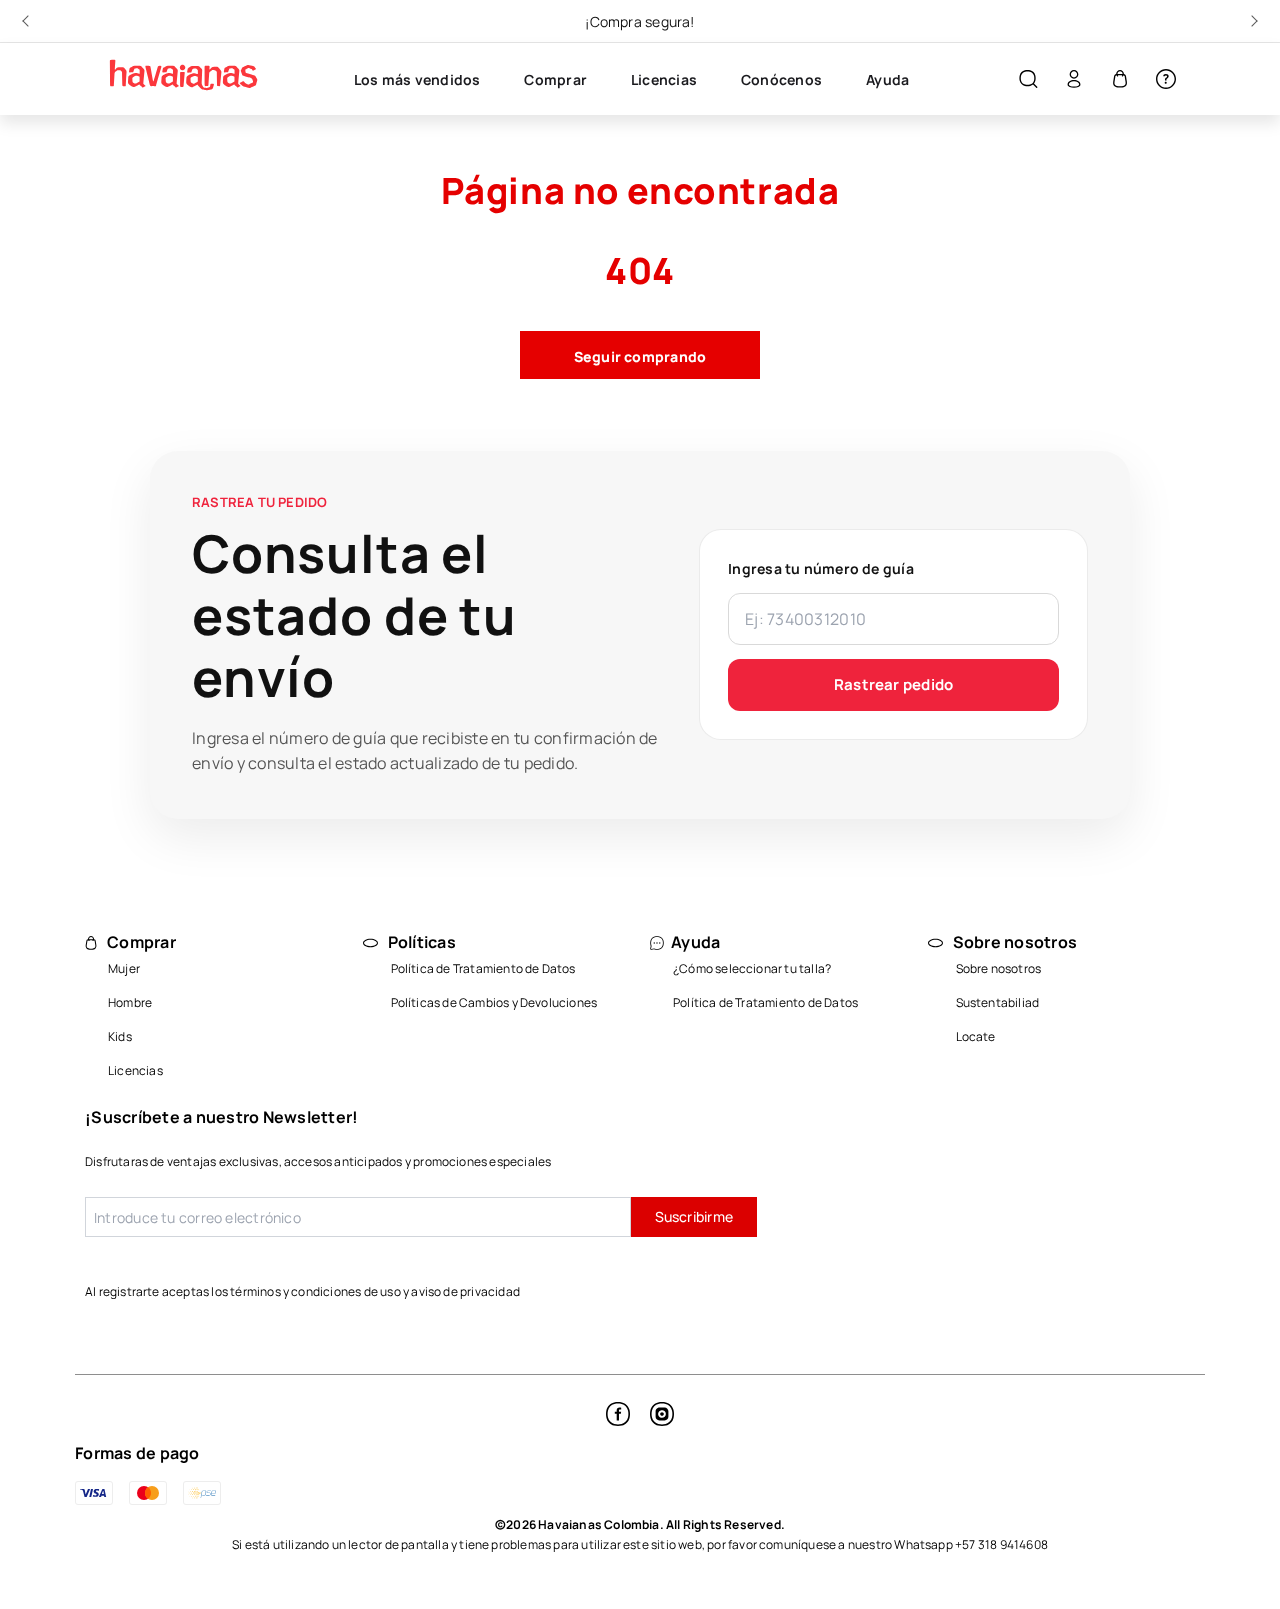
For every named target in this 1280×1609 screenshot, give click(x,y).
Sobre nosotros (999, 968)
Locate (976, 1036)
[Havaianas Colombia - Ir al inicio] (174, 75)
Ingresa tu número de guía (821, 568)
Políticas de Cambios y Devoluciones (494, 1002)
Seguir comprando (640, 356)
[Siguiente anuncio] (1252, 21)
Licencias (135, 1070)
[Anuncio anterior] (28, 21)
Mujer (124, 968)
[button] (1028, 79)
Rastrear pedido (894, 684)
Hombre (130, 1002)
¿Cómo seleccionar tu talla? (752, 968)
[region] (640, 21)
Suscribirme (694, 1216)
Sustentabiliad (998, 1002)
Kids (120, 1036)
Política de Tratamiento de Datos (483, 968)
